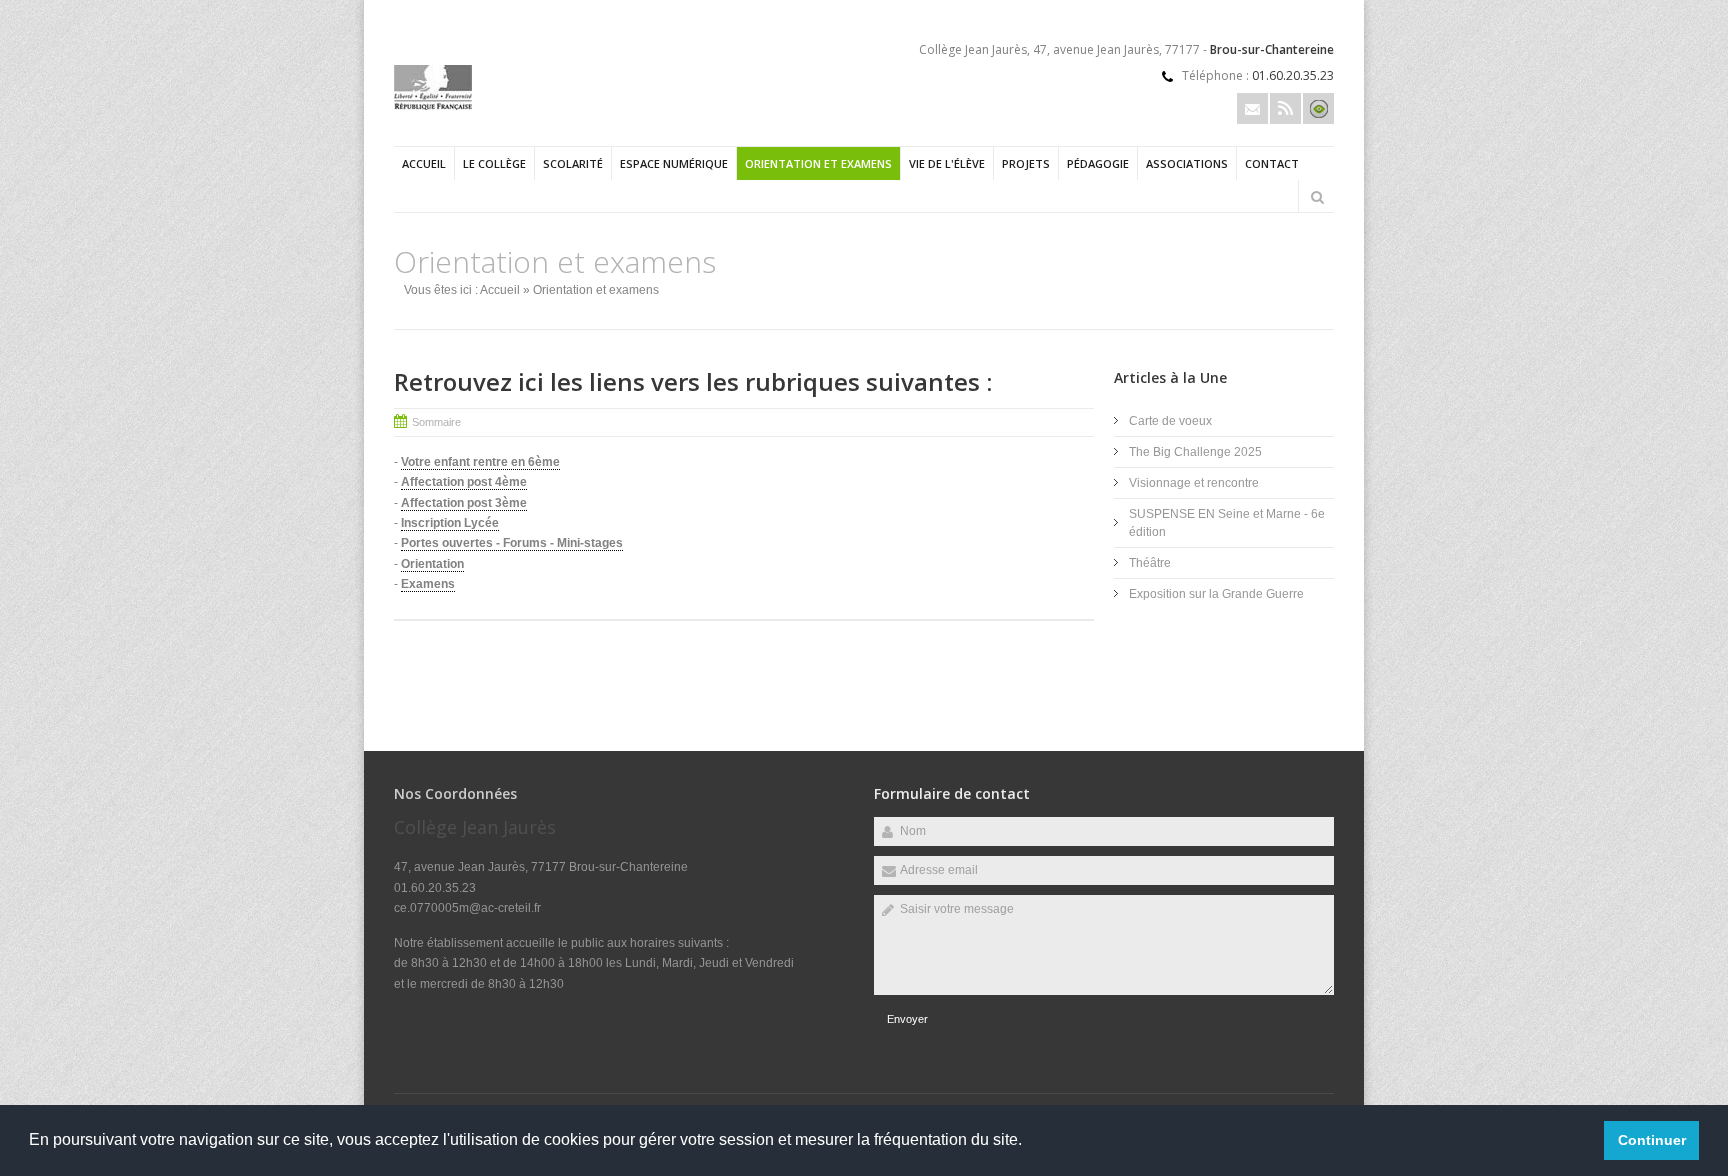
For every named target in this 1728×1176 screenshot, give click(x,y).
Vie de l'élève (947, 163)
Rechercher (1317, 197)
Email (1252, 108)
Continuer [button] (1652, 1140)
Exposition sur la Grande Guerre (1216, 594)
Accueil (424, 163)
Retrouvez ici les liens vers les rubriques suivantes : (693, 381)
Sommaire (436, 422)
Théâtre (1150, 563)
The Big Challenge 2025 (1195, 452)
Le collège (494, 163)
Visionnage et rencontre (1194, 483)
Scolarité (573, 163)
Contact (1272, 163)
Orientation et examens (818, 163)
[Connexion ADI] (1318, 108)
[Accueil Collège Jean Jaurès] (433, 106)
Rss (1285, 108)
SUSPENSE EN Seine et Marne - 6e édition (1227, 523)
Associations (1187, 163)
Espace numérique (674, 163)
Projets (1026, 163)
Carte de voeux (1170, 421)
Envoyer (907, 1019)
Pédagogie (1098, 163)
